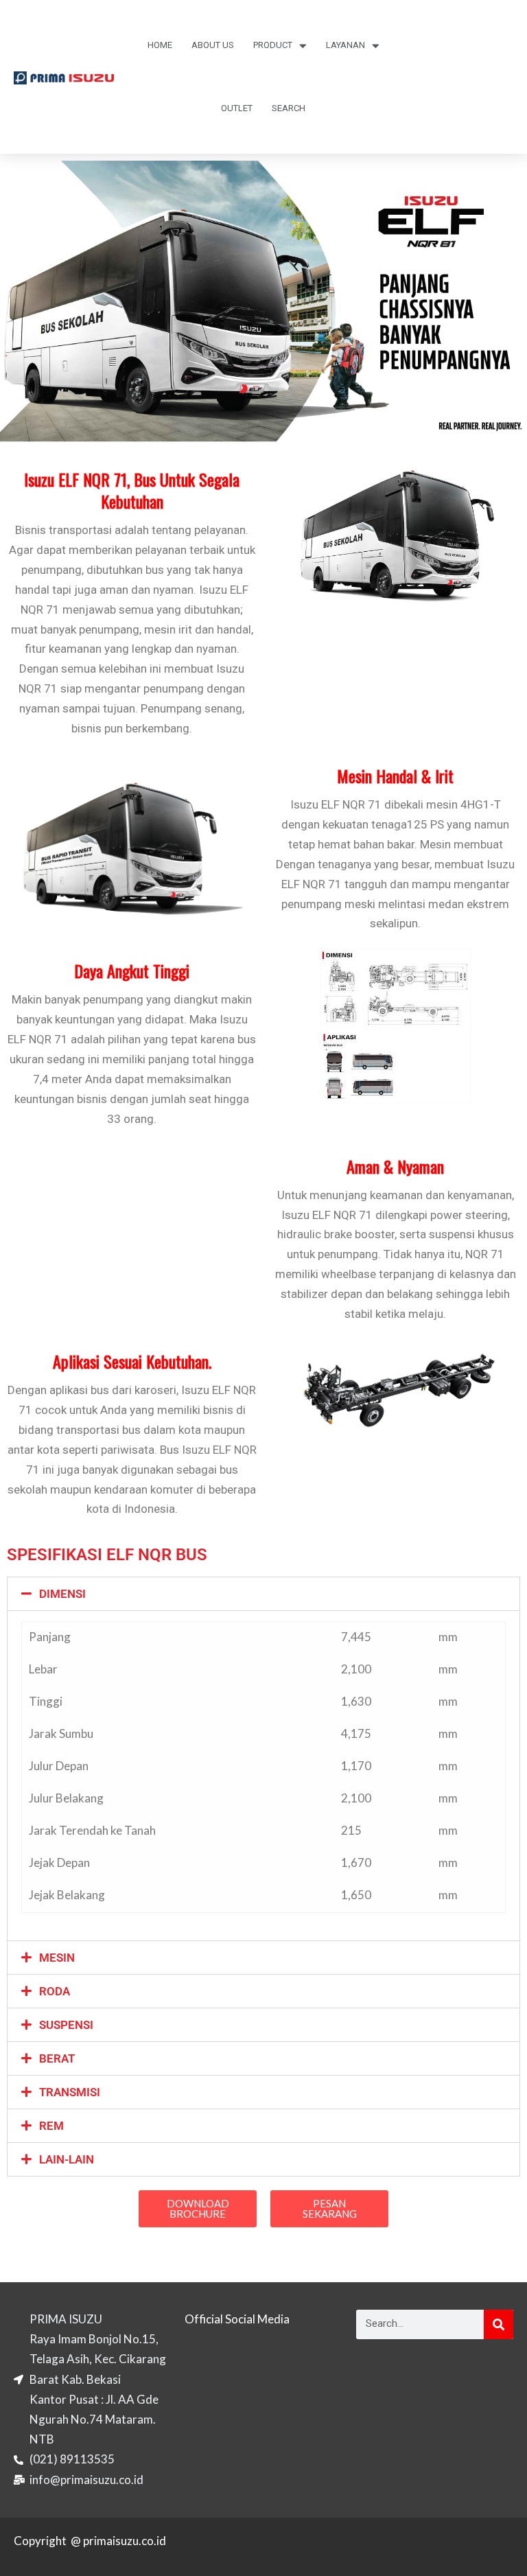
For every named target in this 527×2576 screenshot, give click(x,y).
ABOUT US (213, 45)
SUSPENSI (66, 2025)
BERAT (57, 2058)
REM (51, 2126)
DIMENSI (62, 1594)
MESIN (57, 1958)
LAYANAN (346, 45)
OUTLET (237, 108)
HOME (160, 45)
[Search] (499, 2324)
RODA (55, 1991)
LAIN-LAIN (67, 2159)
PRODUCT (273, 45)
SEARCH (289, 108)
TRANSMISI (70, 2092)
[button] (263, 1594)
